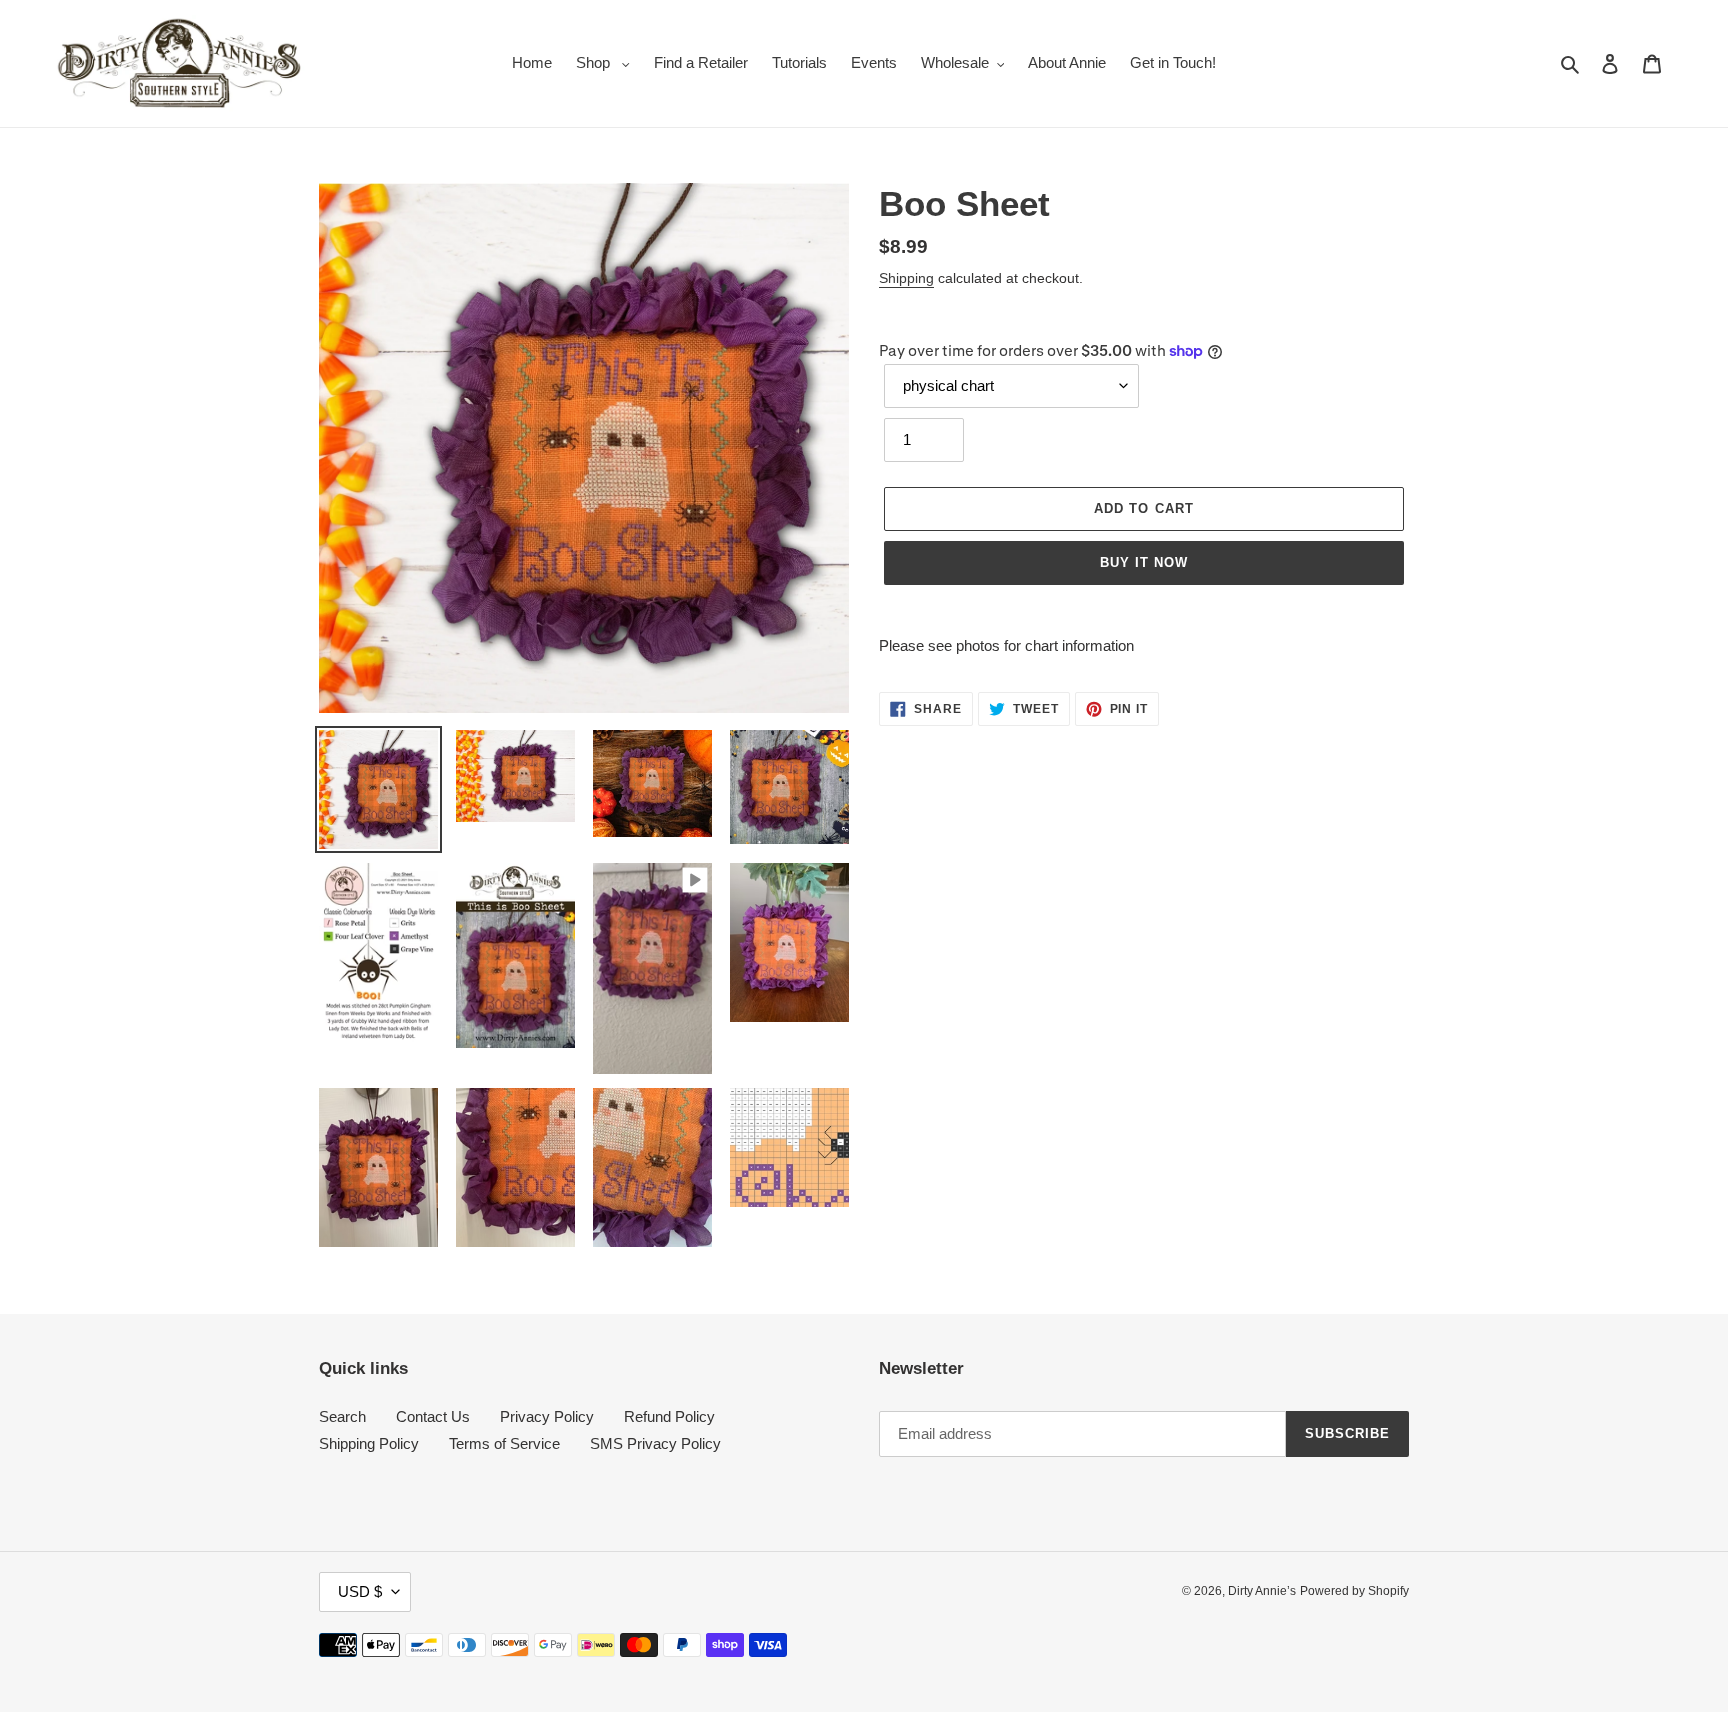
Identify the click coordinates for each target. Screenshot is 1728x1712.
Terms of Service (504, 1443)
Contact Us (433, 1416)
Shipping (906, 278)
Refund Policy (669, 1416)
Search (342, 1416)
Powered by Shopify (1354, 1591)
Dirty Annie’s (1262, 1591)
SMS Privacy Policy (655, 1443)
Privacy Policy (547, 1416)
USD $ (360, 1591)
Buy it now (1144, 562)
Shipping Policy (369, 1443)
